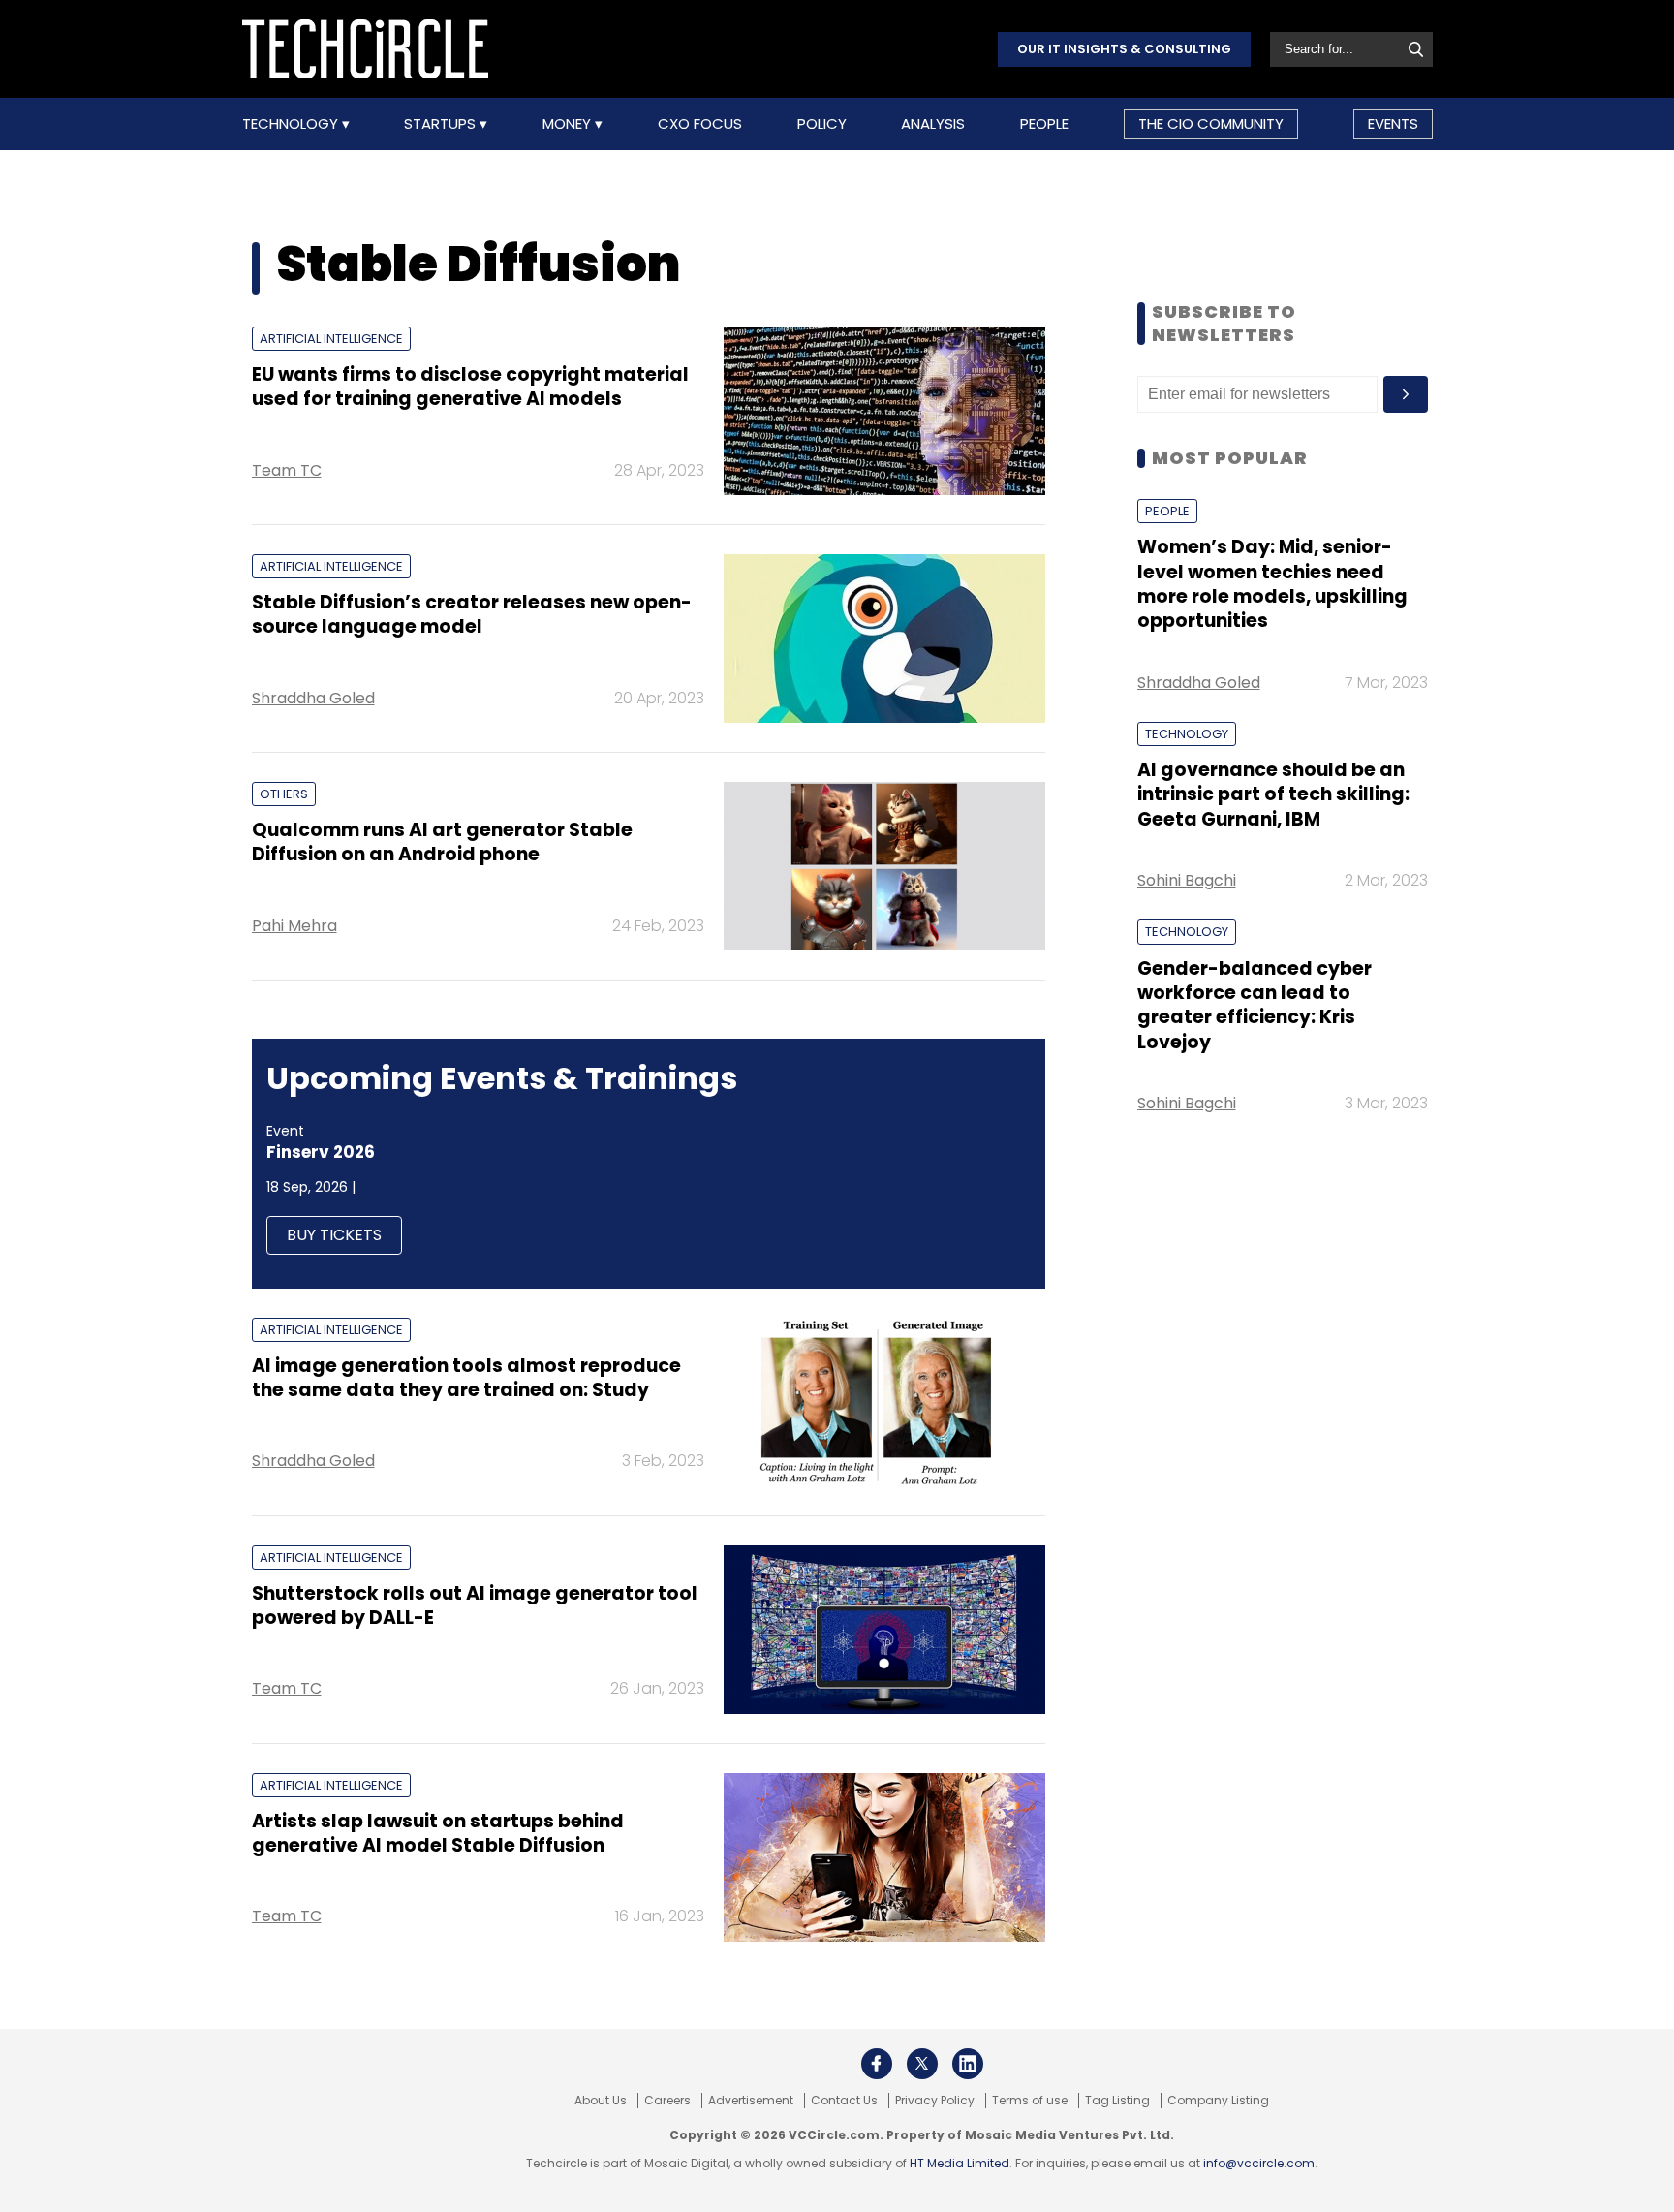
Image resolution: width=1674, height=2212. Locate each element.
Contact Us (844, 2101)
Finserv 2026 (321, 1152)
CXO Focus (700, 124)
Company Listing (1218, 2101)
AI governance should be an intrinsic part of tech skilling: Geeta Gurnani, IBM (1273, 794)
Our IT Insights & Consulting (1124, 49)
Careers (667, 2101)
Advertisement (751, 2101)
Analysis (933, 124)
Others (284, 794)
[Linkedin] (968, 2064)
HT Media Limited (960, 2163)
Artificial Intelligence (331, 339)
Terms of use (1030, 2101)
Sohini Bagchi (1187, 880)
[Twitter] (922, 2064)
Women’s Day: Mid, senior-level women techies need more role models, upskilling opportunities (1272, 584)
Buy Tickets (334, 1235)
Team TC (287, 470)
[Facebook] (877, 2064)
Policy (822, 124)
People (1044, 124)
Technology (292, 124)
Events (1393, 124)
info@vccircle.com (1259, 2163)
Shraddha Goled (313, 698)
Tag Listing (1117, 2101)
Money (569, 124)
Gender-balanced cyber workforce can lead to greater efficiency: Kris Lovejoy (1255, 1005)
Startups (442, 124)
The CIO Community (1211, 124)
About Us (601, 2101)
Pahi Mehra (294, 926)
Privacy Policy (935, 2101)
